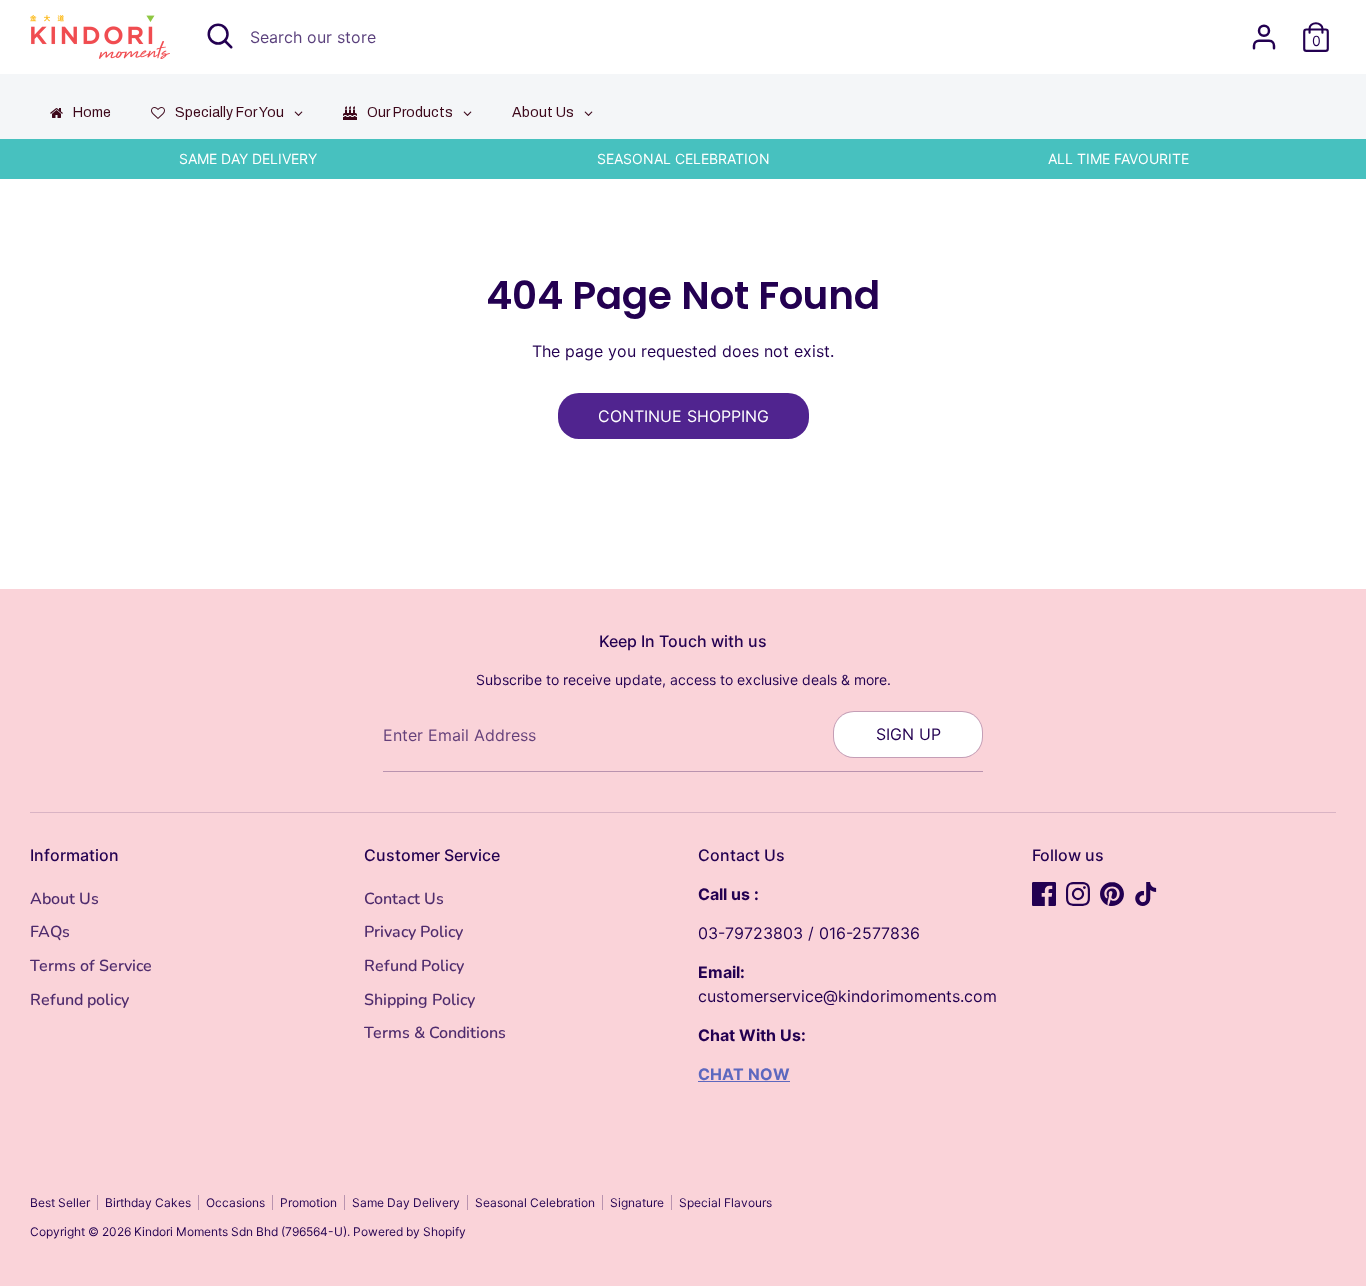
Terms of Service (91, 966)
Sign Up (908, 734)
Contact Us (404, 899)
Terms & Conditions (435, 1033)
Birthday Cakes (148, 1202)
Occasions (235, 1202)
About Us (64, 899)
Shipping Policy (419, 1000)
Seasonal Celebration (535, 1202)
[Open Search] (220, 36)
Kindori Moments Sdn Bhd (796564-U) (240, 1231)
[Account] (1264, 37)
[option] (247, 159)
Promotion (308, 1202)
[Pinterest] (1112, 894)
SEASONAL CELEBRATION (683, 158)
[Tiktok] (1146, 894)
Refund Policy (414, 966)
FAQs (50, 932)
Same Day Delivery (406, 1202)
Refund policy (79, 1000)
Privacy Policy (413, 932)
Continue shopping (683, 416)
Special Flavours (725, 1202)
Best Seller (60, 1202)
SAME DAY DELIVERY (248, 158)
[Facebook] (1044, 894)
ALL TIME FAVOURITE (1118, 158)
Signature (637, 1202)
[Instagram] (1078, 894)
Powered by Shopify (409, 1231)
